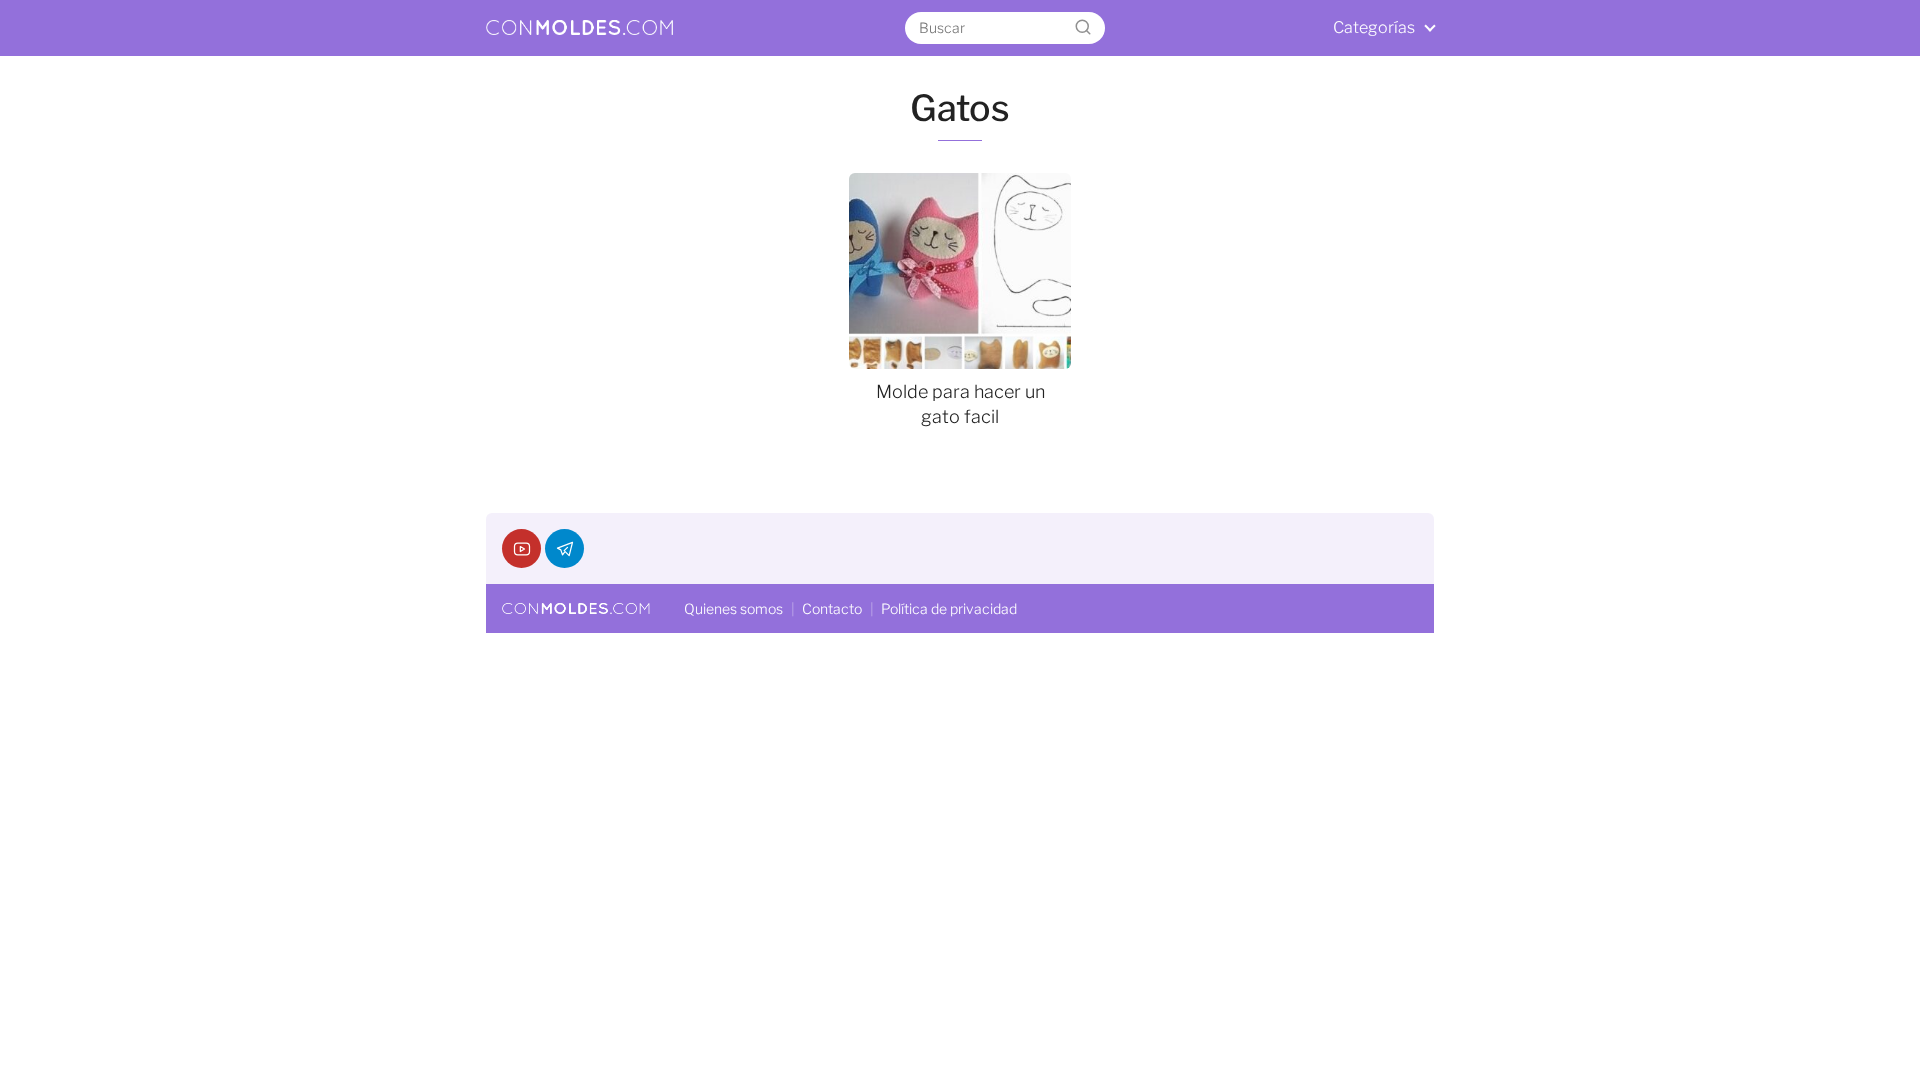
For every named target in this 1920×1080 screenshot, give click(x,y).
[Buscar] (1083, 28)
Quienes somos (733, 608)
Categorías (1374, 27)
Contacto (832, 608)
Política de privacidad (949, 608)
